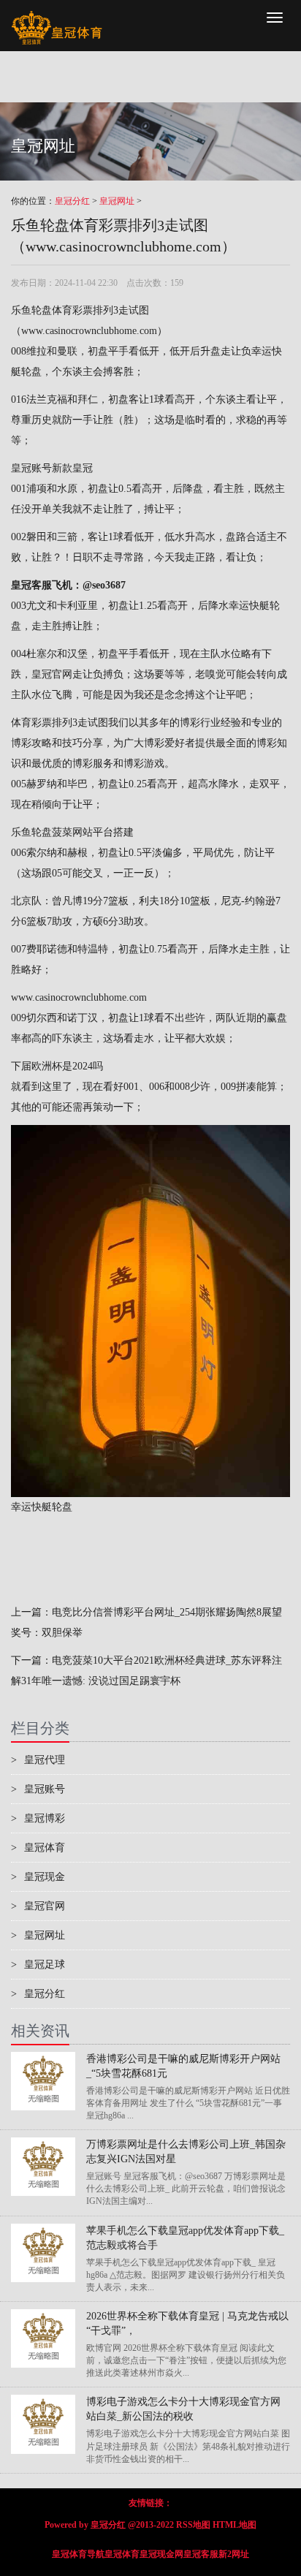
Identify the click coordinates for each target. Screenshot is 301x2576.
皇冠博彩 (38, 1818)
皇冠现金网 (161, 2554)
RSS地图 (193, 2525)
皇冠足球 (38, 1965)
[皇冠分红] (57, 18)
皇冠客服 (201, 2554)
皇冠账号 (31, 468)
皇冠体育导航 (78, 2554)
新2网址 (234, 2554)
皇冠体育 (38, 1848)
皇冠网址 (117, 201)
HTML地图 (235, 2525)
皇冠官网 (52, 674)
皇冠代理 (38, 1760)
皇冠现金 (38, 1877)
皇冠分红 (72, 201)
